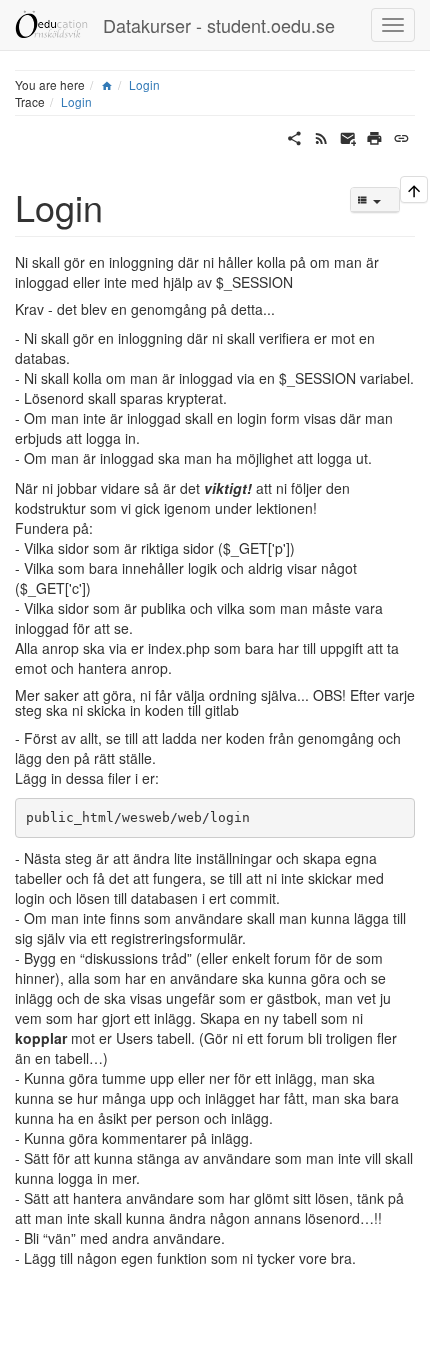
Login (144, 84)
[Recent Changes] (321, 136)
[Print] (374, 136)
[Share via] (294, 136)
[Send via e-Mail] (348, 136)
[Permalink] (401, 136)
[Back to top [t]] (414, 189)
